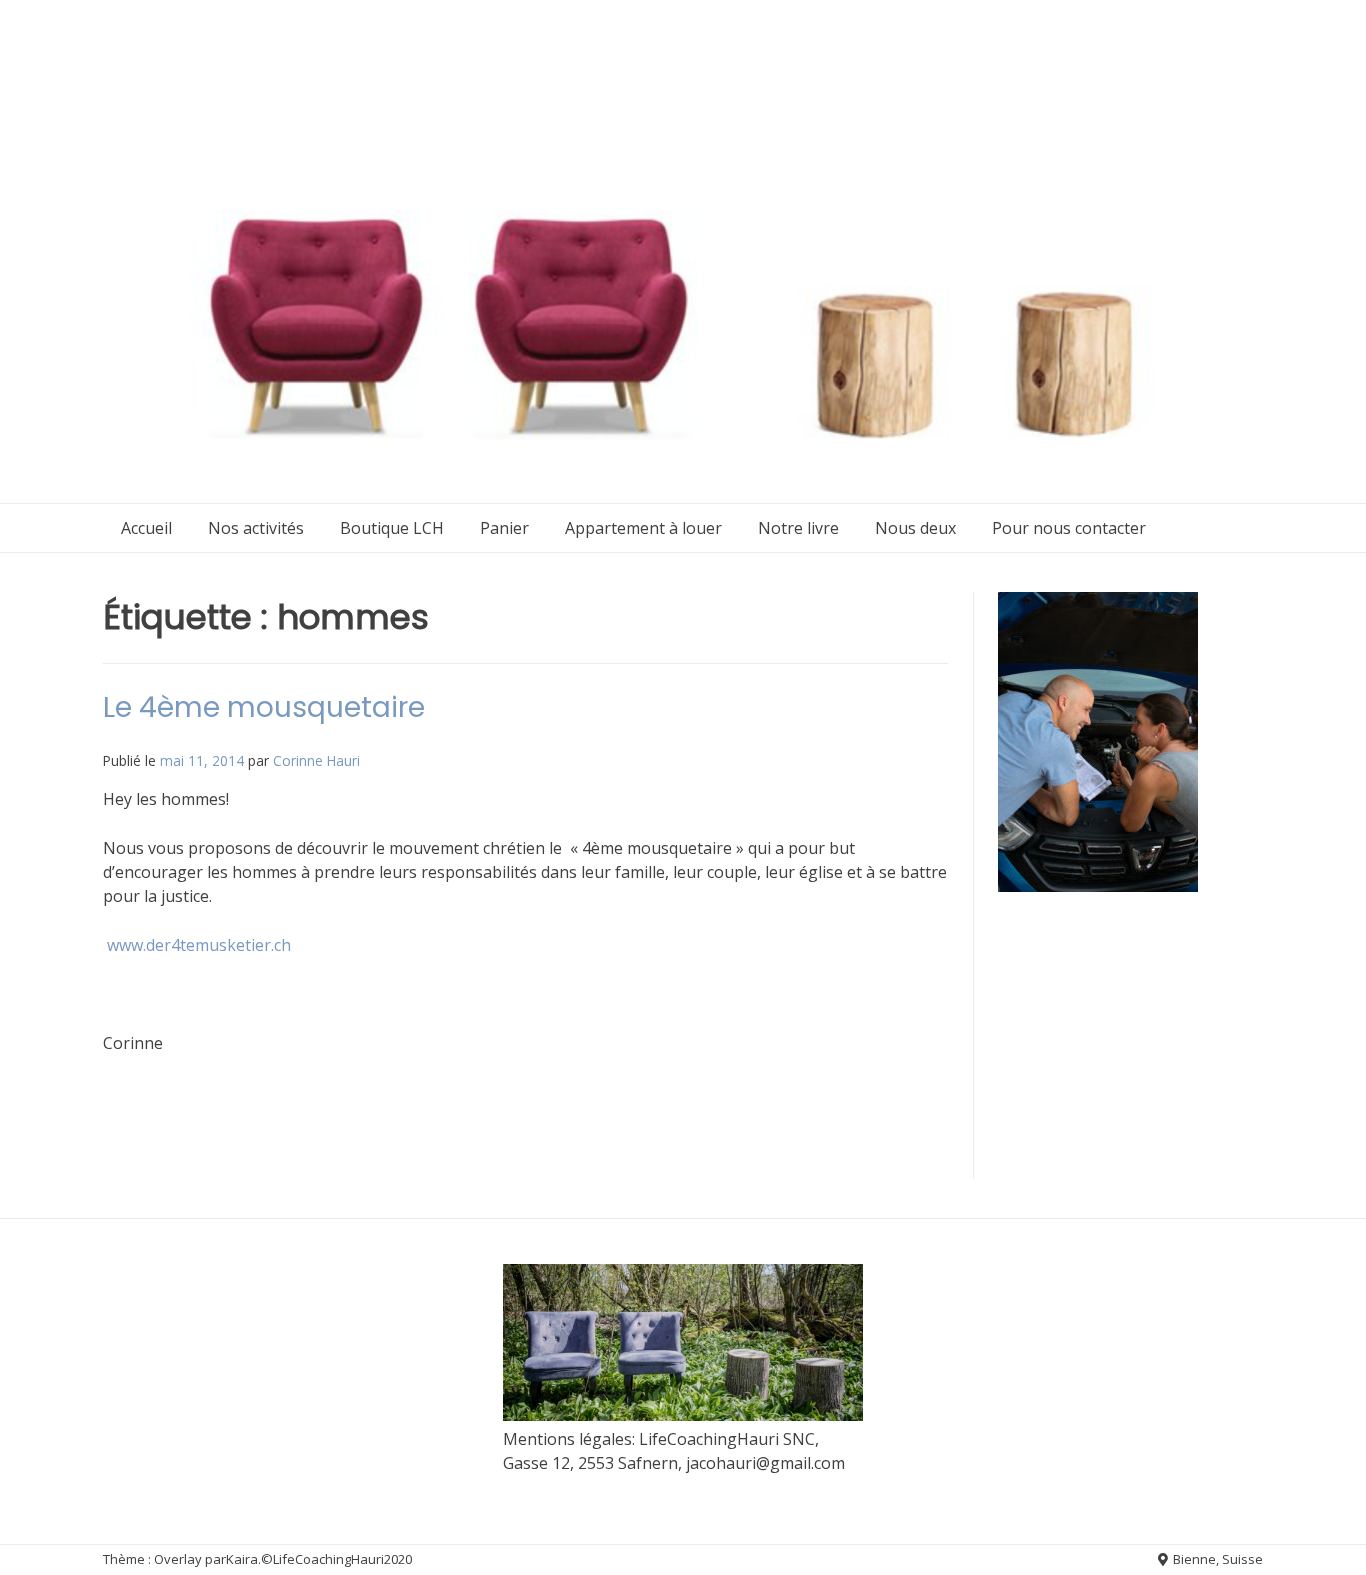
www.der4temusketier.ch (199, 945)
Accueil (146, 528)
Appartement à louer (643, 528)
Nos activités (256, 528)
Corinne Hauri (316, 760)
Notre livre (798, 528)
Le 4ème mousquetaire (264, 707)
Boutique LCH (392, 528)
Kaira (242, 1559)
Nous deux (915, 528)
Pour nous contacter (1069, 528)
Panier (504, 528)
